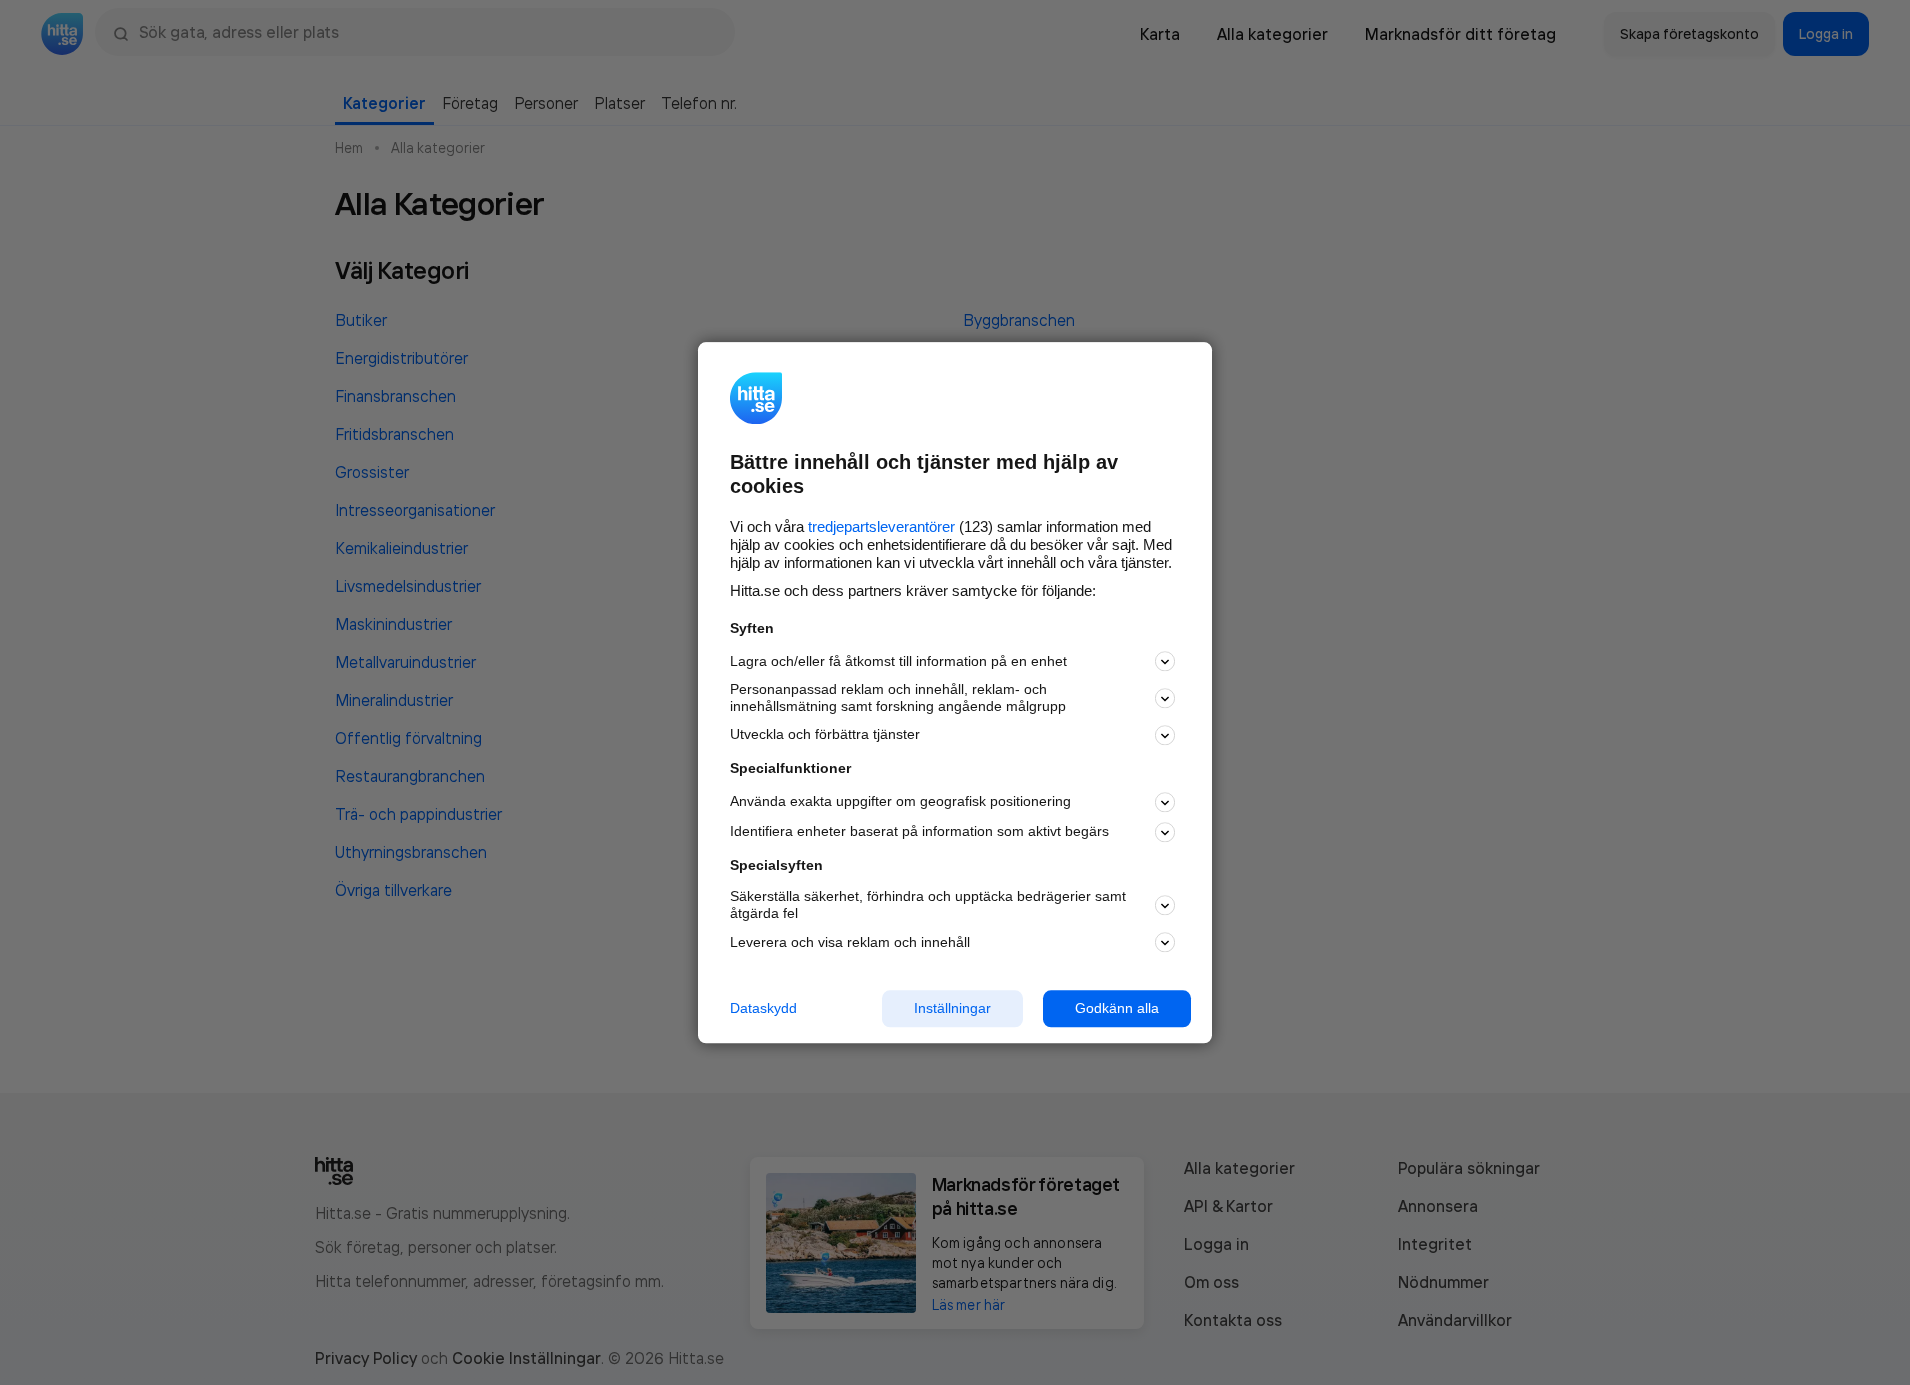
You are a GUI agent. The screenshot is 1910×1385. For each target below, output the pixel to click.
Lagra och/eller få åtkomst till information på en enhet (898, 661)
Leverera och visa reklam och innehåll (850, 942)
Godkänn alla (1117, 1008)
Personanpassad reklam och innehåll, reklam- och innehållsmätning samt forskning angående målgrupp (898, 698)
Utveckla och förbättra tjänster (825, 735)
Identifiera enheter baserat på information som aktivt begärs (919, 832)
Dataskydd (763, 1008)
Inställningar (952, 1008)
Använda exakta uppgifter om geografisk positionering (900, 802)
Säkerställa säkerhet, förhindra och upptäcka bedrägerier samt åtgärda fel (928, 905)
